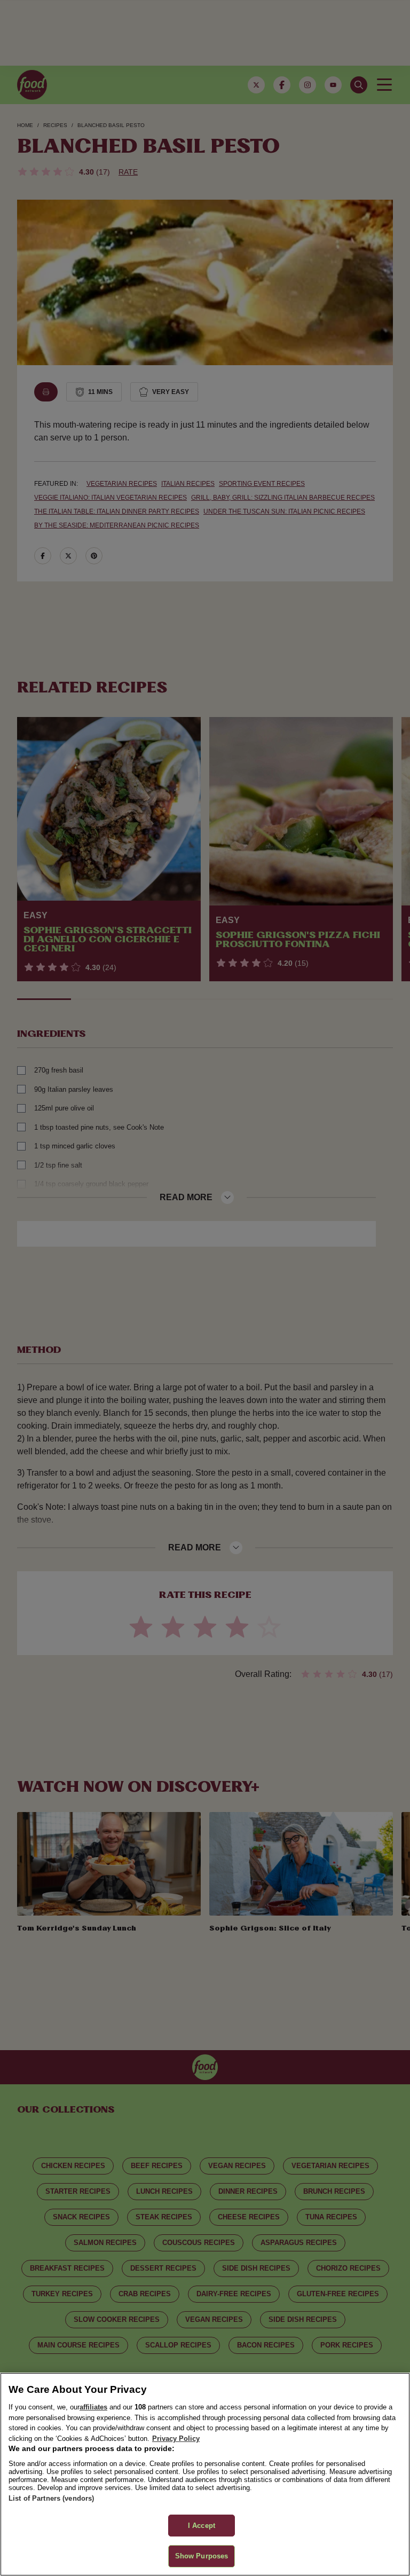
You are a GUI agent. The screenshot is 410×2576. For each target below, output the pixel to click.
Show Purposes (202, 2556)
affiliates (93, 2407)
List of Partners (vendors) (51, 2498)
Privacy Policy (176, 2439)
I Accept (202, 2526)
